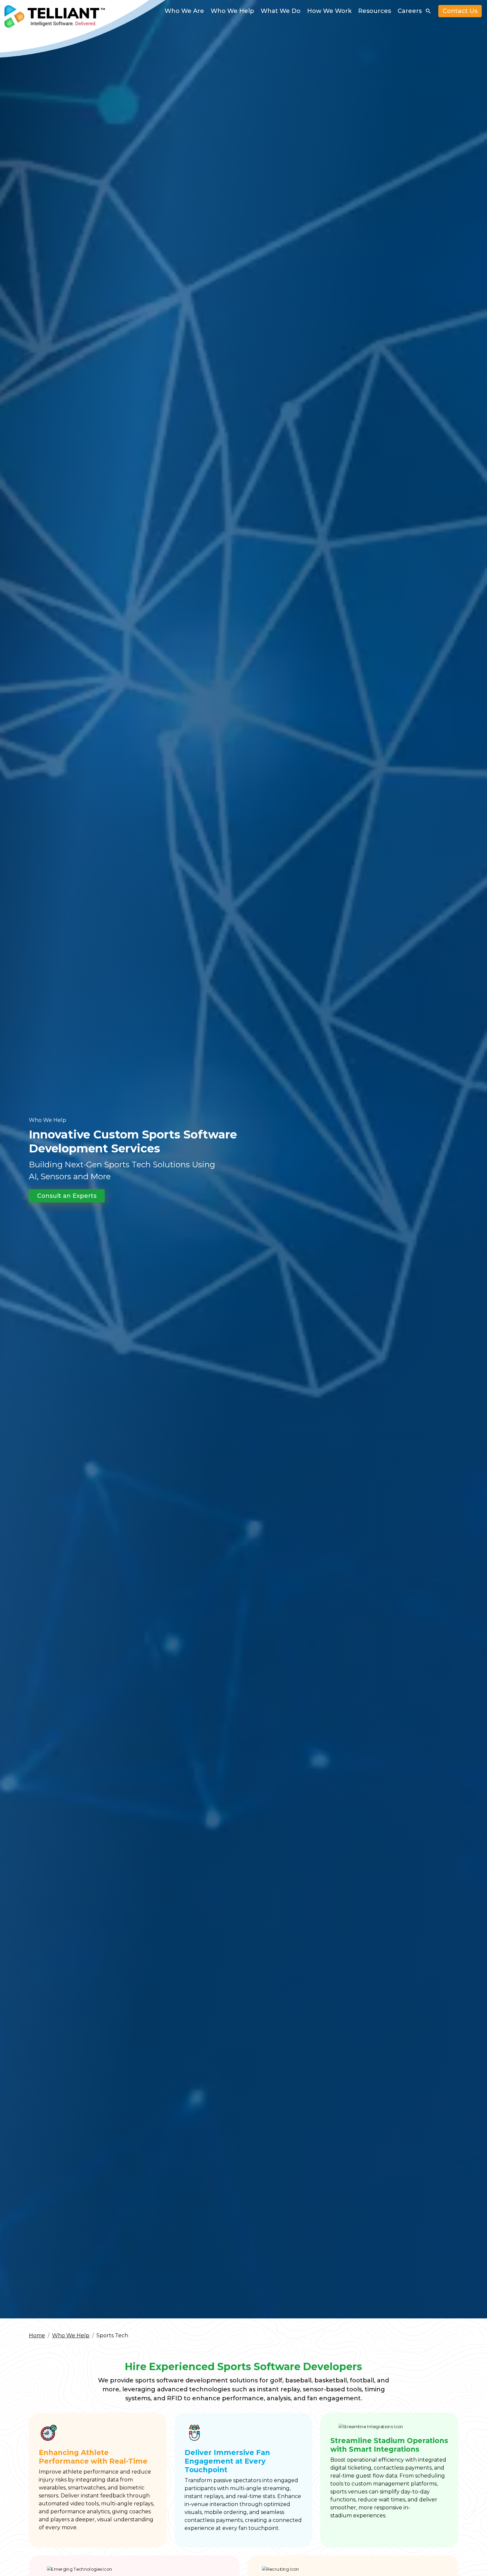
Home (37, 2335)
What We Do (281, 11)
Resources (375, 11)
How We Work (329, 11)
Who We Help (232, 11)
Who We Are (184, 11)
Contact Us (460, 11)
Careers (410, 11)
